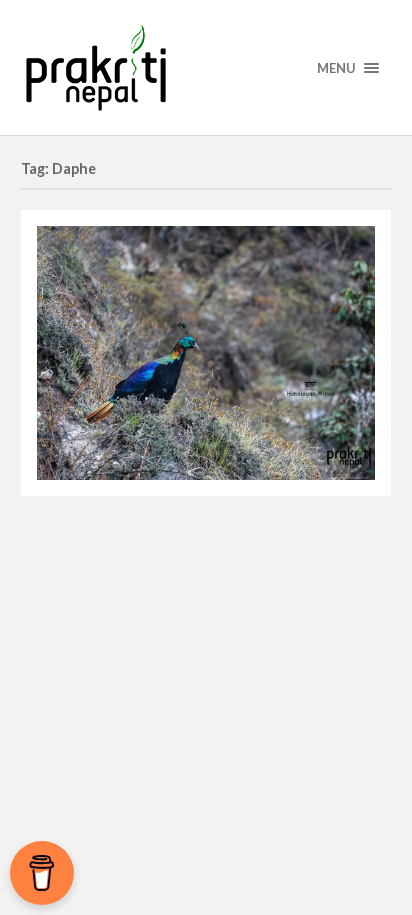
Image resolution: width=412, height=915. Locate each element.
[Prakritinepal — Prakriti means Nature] (206, 67)
